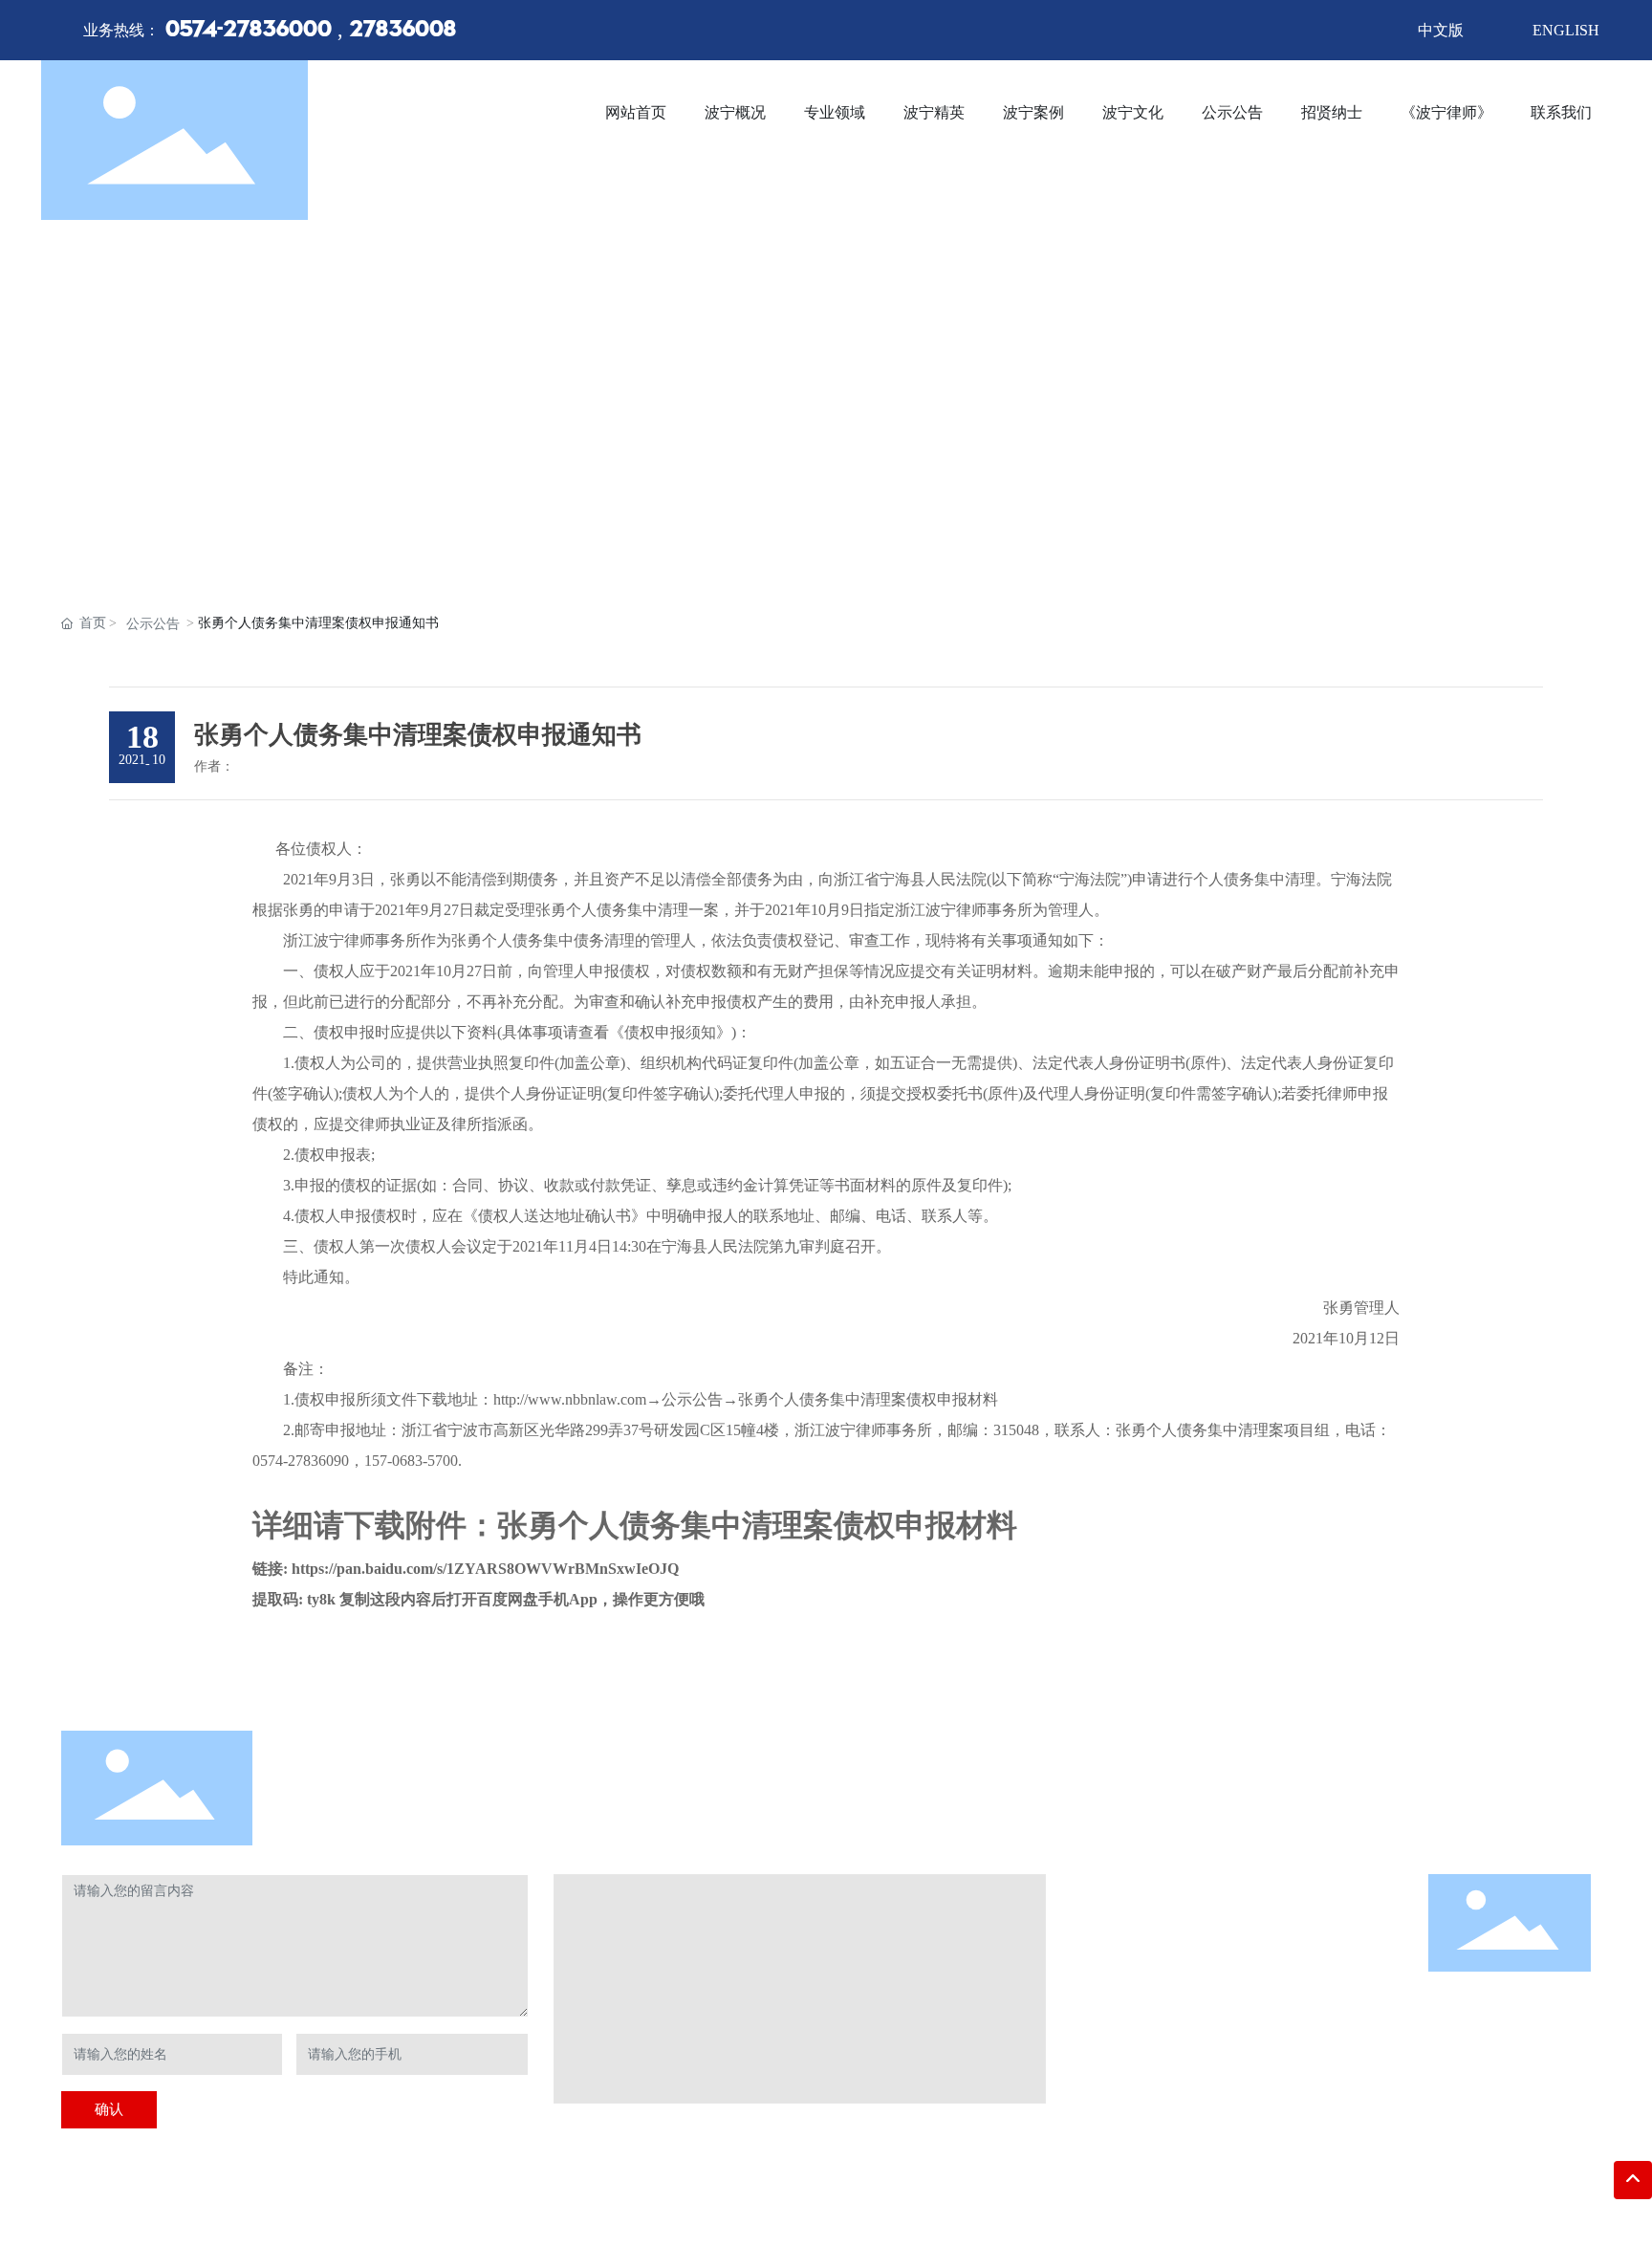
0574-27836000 (249, 31)
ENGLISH (1566, 30)
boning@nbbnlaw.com (1176, 2043)
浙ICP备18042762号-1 (417, 2201)
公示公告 (153, 624)
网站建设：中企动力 (548, 2201)
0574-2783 (1161, 1984)
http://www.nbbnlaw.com (1173, 2072)
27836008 (402, 31)
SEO (654, 2201)
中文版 (1441, 30)
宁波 (625, 2201)
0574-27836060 (1148, 2013)
